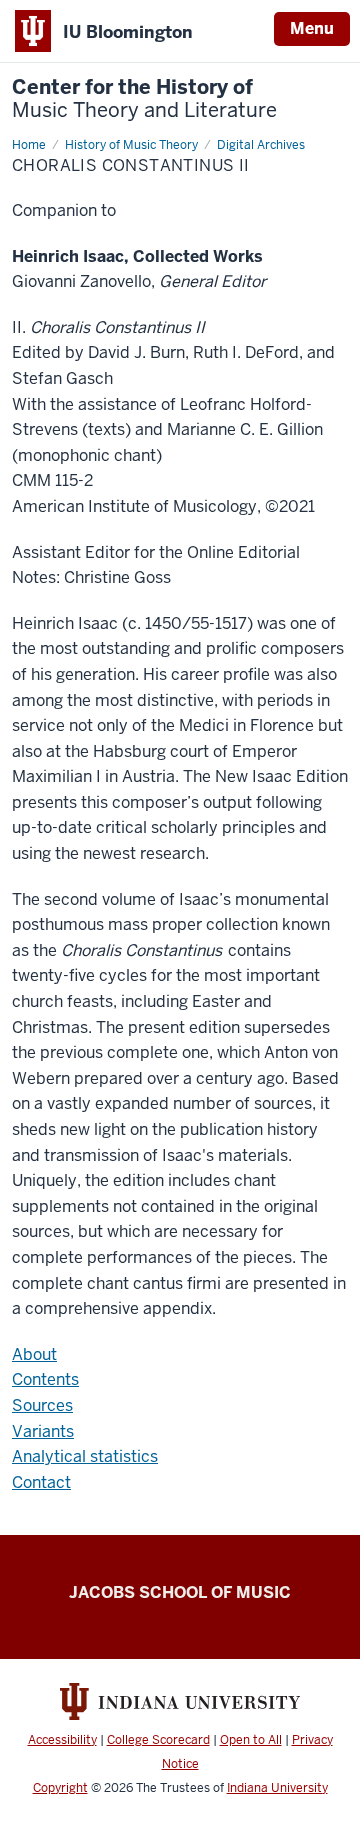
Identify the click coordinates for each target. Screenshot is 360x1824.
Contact (41, 1482)
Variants (43, 1431)
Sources (42, 1405)
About (34, 1354)
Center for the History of (144, 99)
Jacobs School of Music (180, 1592)
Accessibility (62, 1740)
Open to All (251, 1740)
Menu (312, 28)
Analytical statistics (85, 1456)
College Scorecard (158, 1740)
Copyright (60, 1788)
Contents (45, 1379)
